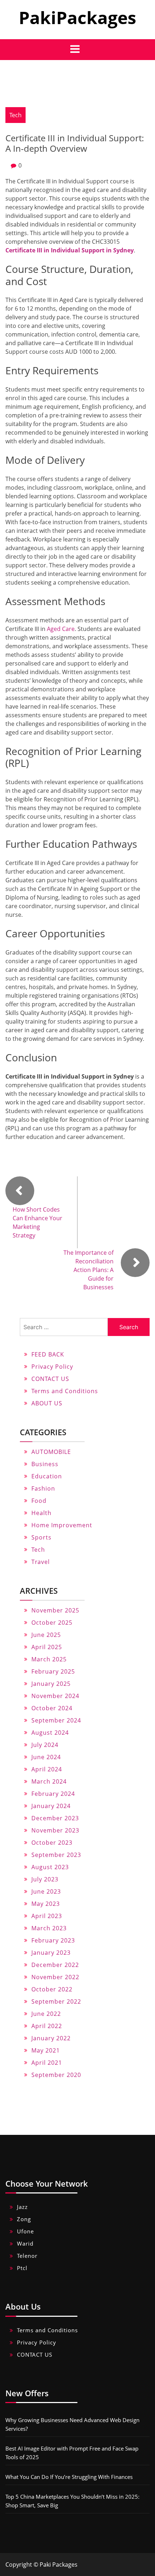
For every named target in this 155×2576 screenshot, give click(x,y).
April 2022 (47, 2026)
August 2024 (50, 1733)
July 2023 (45, 1879)
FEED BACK (48, 1354)
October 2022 (52, 1989)
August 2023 (50, 1867)
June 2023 (46, 1891)
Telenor (27, 2256)
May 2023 (46, 1904)
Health (41, 1513)
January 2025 (51, 1684)
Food (39, 1501)
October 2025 (52, 1623)
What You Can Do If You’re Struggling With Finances (69, 2477)
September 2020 (56, 2075)
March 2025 (49, 1659)
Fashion (43, 1488)
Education (47, 1476)
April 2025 (47, 1647)
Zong (24, 2219)
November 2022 (55, 1977)
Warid (25, 2243)
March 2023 (49, 1928)
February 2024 (53, 1794)
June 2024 (46, 1757)
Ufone (25, 2231)
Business (45, 1464)
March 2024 (49, 1781)
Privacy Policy (52, 1367)
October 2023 (52, 1843)
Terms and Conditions (65, 1391)
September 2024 (56, 1720)
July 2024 (45, 1745)
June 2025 (46, 1635)
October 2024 (52, 1708)
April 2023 (47, 1916)
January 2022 (51, 2038)
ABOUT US (47, 1403)
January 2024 (51, 1806)
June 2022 (46, 2014)
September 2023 (56, 1855)
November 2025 (55, 1610)
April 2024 (47, 1769)
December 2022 (55, 1965)
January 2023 (51, 1953)
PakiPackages (77, 17)
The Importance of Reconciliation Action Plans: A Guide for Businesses (88, 1270)
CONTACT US (50, 1379)
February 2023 (53, 1940)
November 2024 (55, 1696)
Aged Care (61, 629)
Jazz (22, 2207)
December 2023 (55, 1818)
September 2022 (56, 2001)
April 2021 (47, 2063)
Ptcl (22, 2268)
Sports (41, 1537)
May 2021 (46, 2050)
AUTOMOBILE (51, 1452)
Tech (15, 115)
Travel (41, 1562)
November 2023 (55, 1830)
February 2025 (53, 1671)
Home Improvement (62, 1525)
